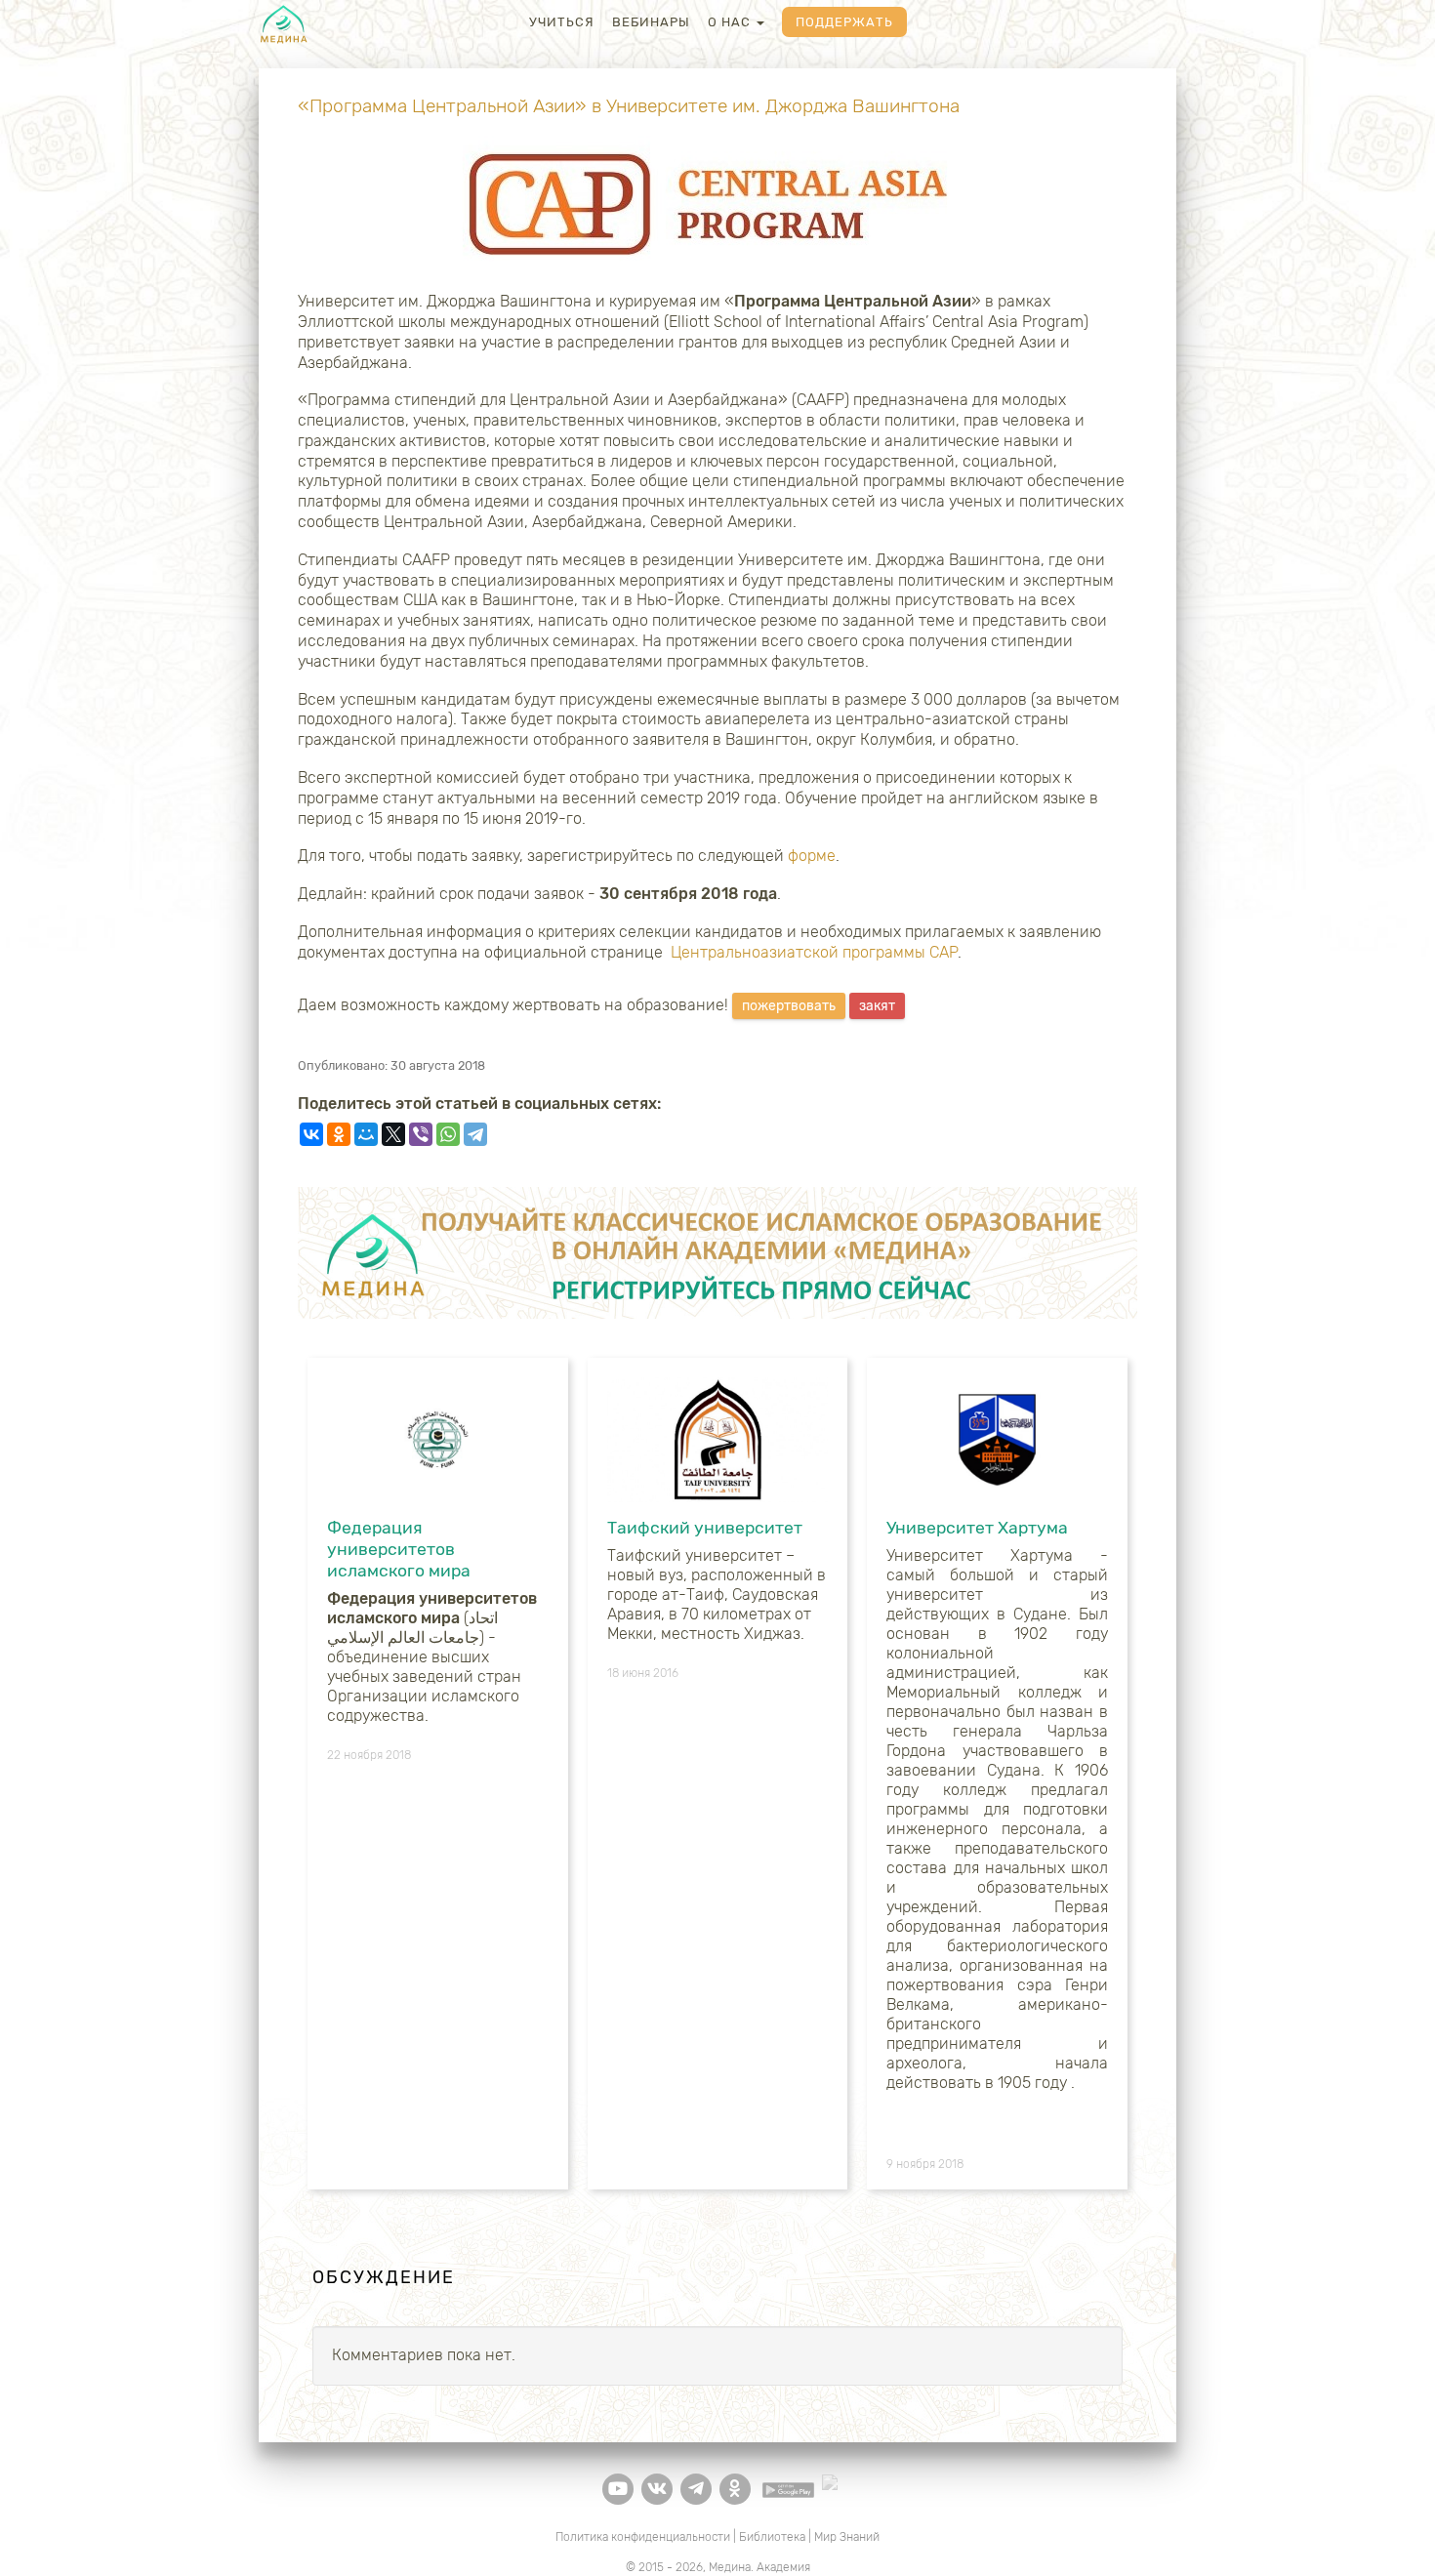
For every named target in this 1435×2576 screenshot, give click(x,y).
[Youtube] (618, 2489)
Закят (877, 1006)
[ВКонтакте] (311, 1134)
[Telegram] (475, 1134)
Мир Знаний (847, 2537)
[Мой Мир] (366, 1134)
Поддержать (844, 22)
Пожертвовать (789, 1006)
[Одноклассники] (339, 1134)
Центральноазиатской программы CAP (814, 952)
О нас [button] (731, 22)
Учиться (562, 22)
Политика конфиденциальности (643, 2537)
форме (812, 856)
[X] (393, 1134)
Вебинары (651, 22)
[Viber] (421, 1134)
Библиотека (772, 2537)
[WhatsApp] (448, 1134)
